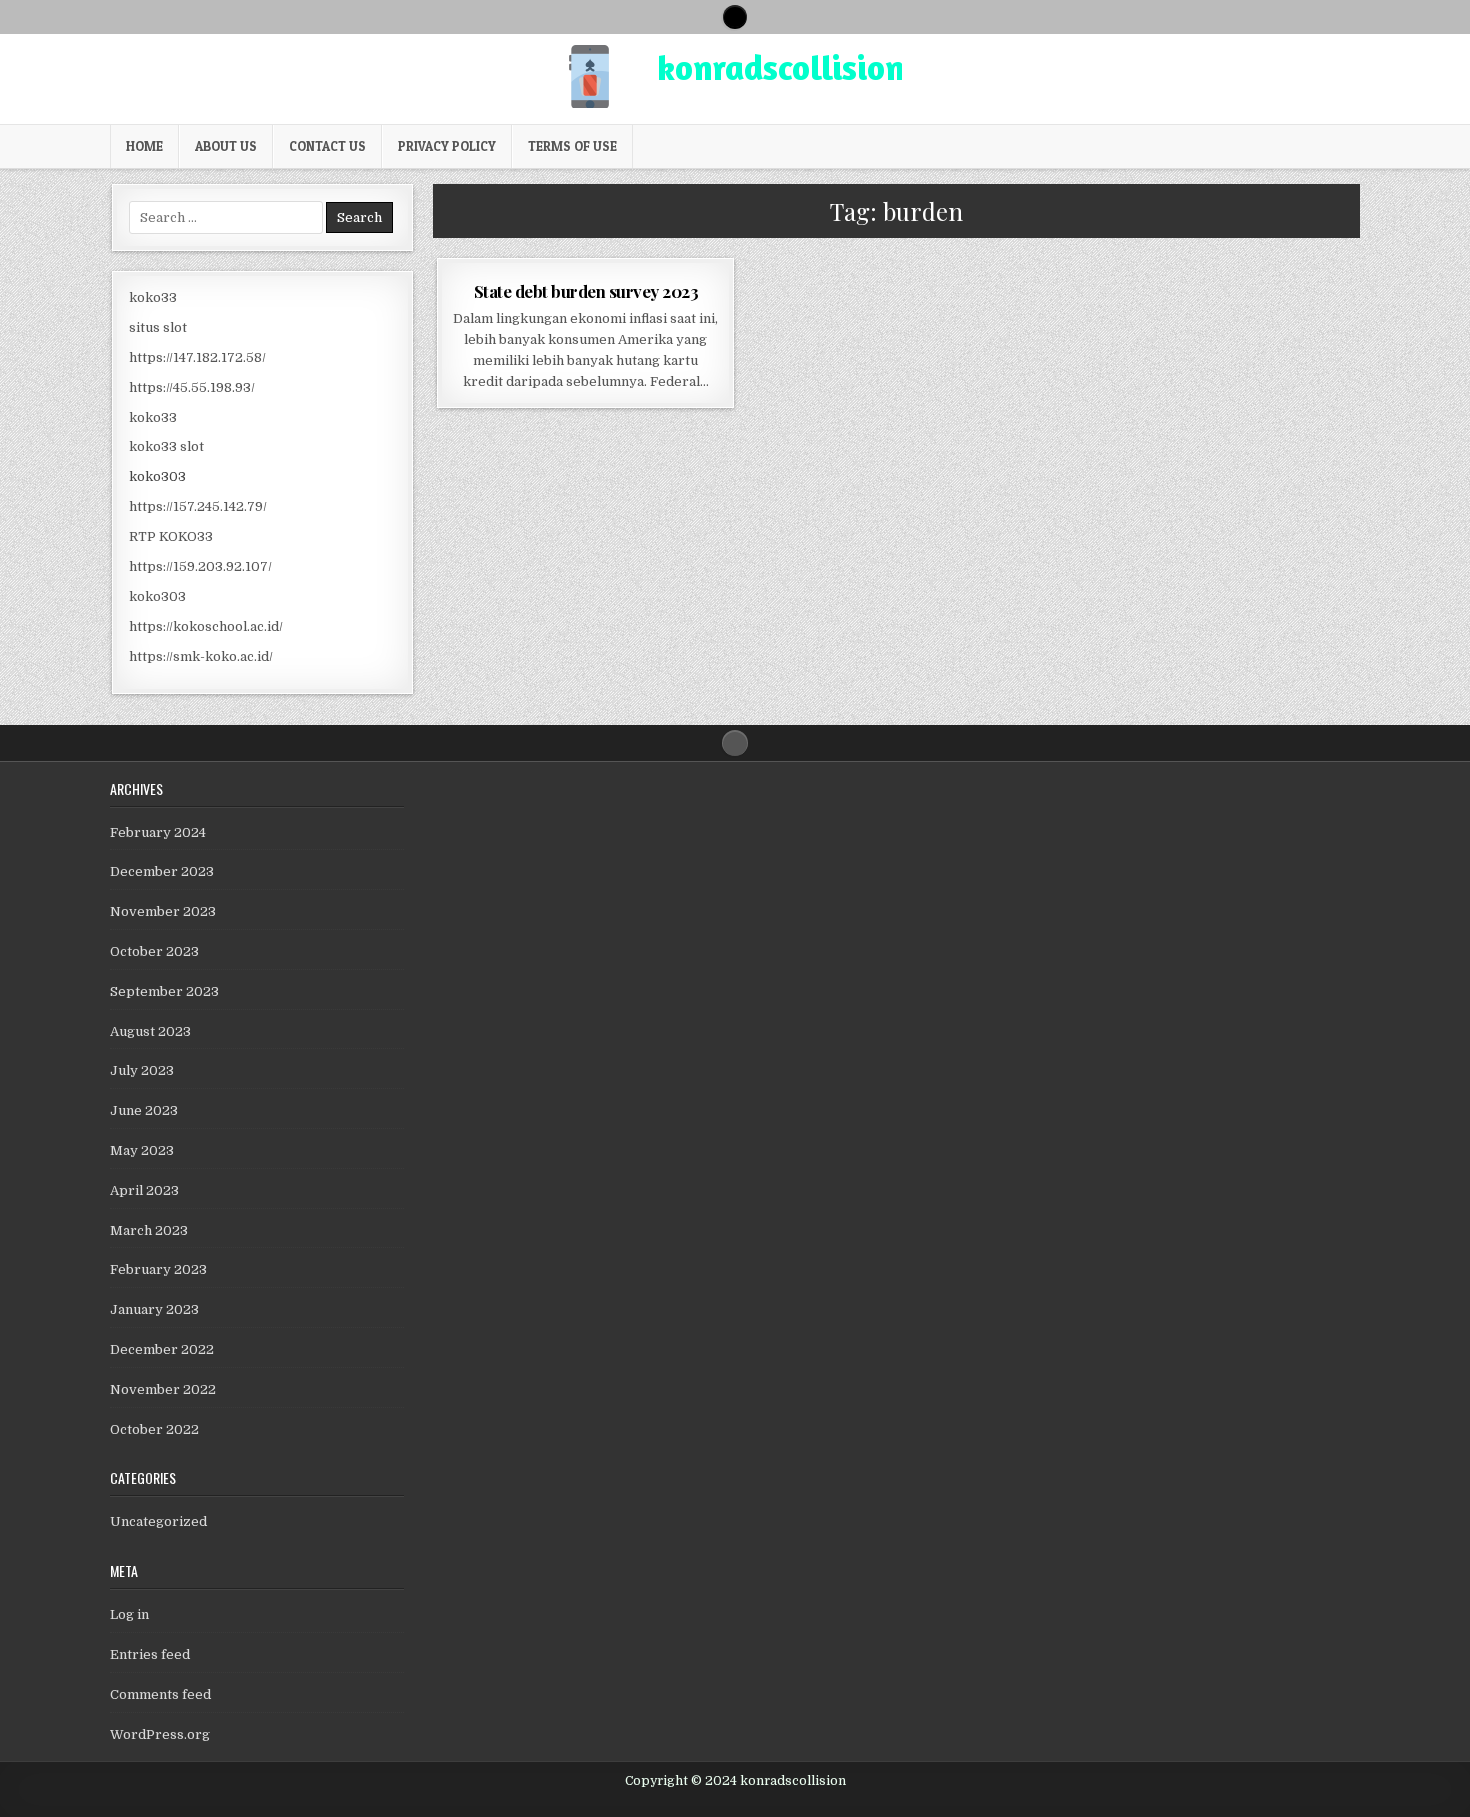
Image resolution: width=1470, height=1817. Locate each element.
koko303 (157, 476)
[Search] (735, 17)
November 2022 (163, 1389)
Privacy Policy (447, 146)
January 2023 (154, 1309)
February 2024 (158, 832)
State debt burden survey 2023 (586, 291)
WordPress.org (160, 1734)
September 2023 (164, 991)
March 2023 (149, 1230)
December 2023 (162, 871)
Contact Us (327, 146)
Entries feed (150, 1654)
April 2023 (144, 1190)
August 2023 (150, 1031)
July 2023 (142, 1070)
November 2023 (163, 911)
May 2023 (142, 1150)
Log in (129, 1614)
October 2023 (154, 951)
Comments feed (160, 1694)
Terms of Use (572, 146)
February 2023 (158, 1269)
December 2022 (162, 1349)
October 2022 (154, 1429)
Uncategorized (158, 1521)
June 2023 (144, 1110)
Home (144, 146)
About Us (226, 146)
